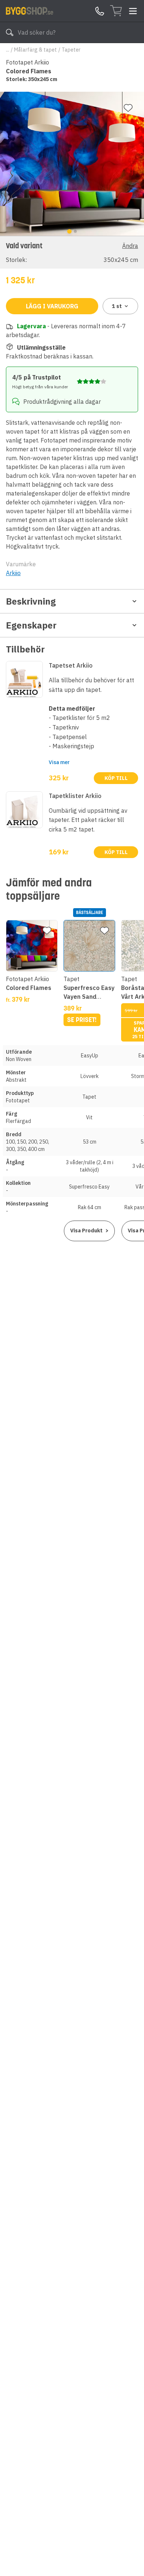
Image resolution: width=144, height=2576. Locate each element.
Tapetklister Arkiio (75, 796)
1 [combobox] (117, 306)
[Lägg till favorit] (128, 108)
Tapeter (71, 50)
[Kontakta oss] (100, 11)
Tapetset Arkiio (71, 665)
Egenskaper (31, 625)
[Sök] (10, 32)
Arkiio (13, 573)
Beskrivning (31, 601)
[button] (72, 252)
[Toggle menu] (133, 11)
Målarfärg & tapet (35, 50)
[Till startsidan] (30, 11)
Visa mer (59, 762)
